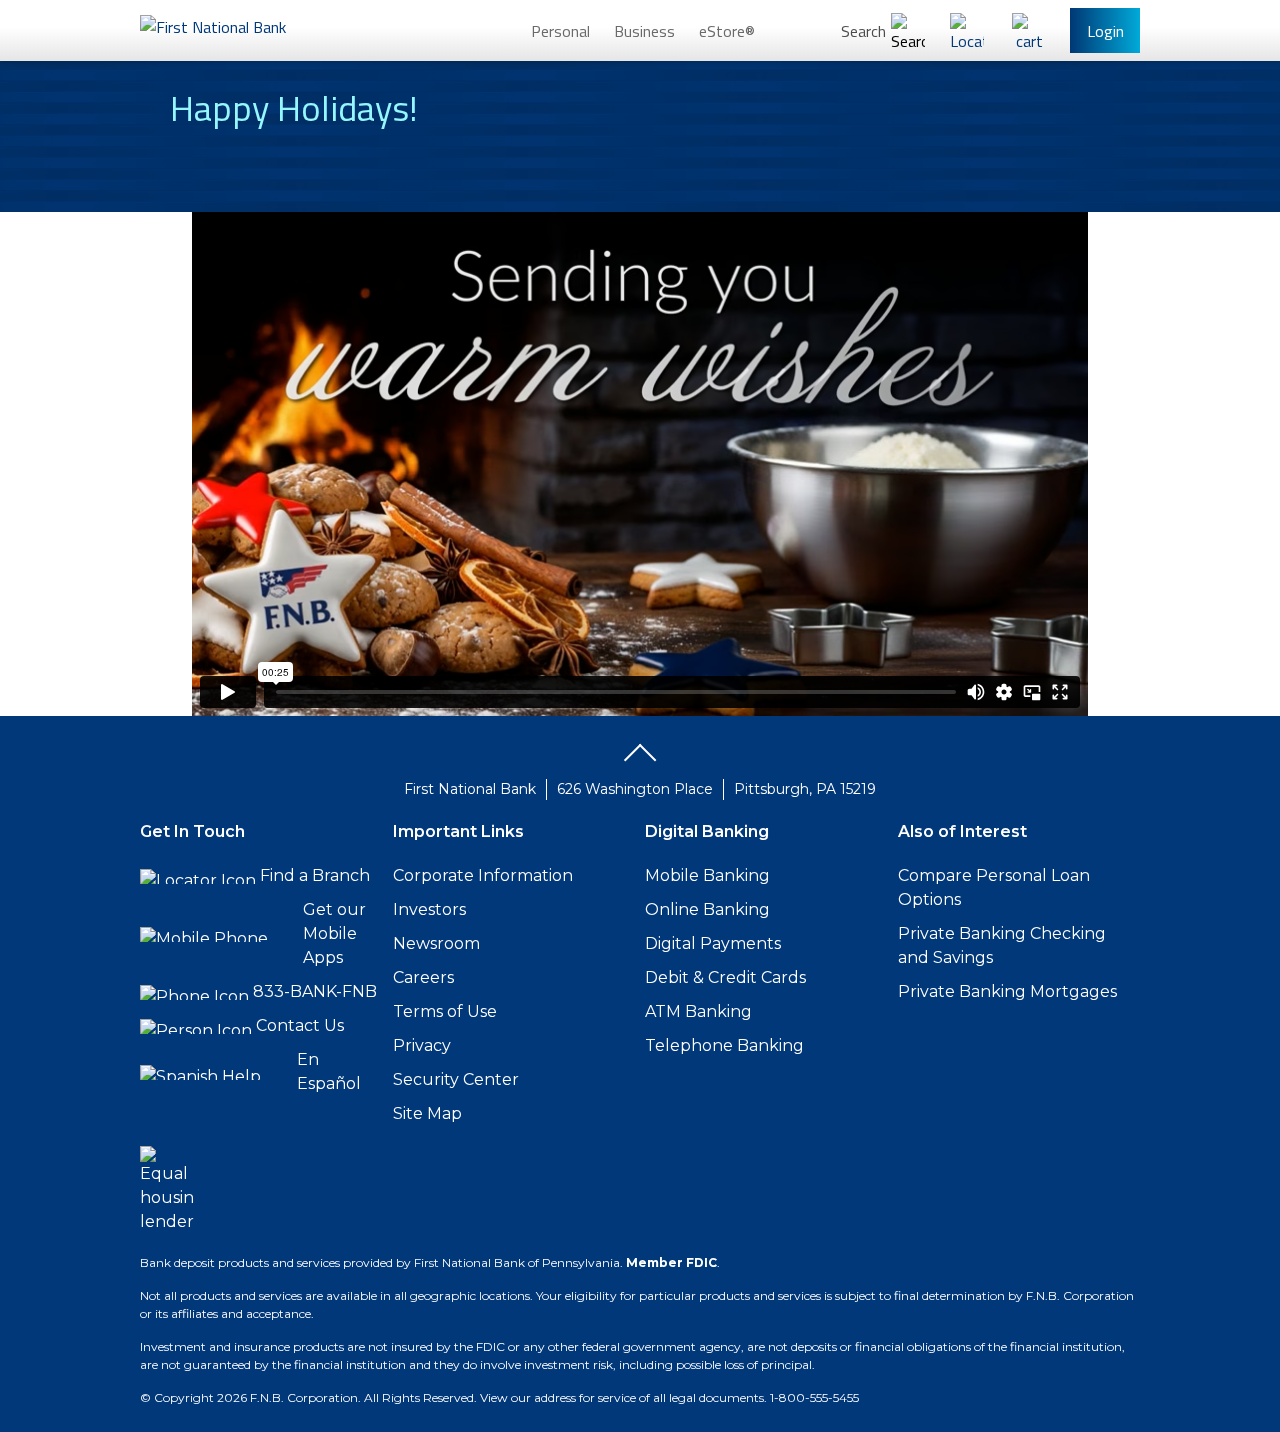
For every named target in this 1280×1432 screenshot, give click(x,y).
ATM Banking (698, 1011)
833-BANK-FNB (315, 991)
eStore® (727, 31)
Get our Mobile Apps (334, 933)
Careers (423, 977)
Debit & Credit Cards (725, 977)
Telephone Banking (724, 1045)
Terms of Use (445, 1011)
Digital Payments (713, 943)
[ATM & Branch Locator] (967, 30)
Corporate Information (483, 875)
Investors (429, 909)
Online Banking (707, 909)
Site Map (427, 1113)
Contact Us (300, 1025)
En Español (329, 1071)
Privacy (422, 1045)
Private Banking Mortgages (1007, 991)
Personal (560, 31)
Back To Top (640, 760)
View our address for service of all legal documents (622, 1397)
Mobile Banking (707, 875)
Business (644, 31)
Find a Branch (315, 875)
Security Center (456, 1079)
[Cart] (1029, 30)
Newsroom (436, 943)
